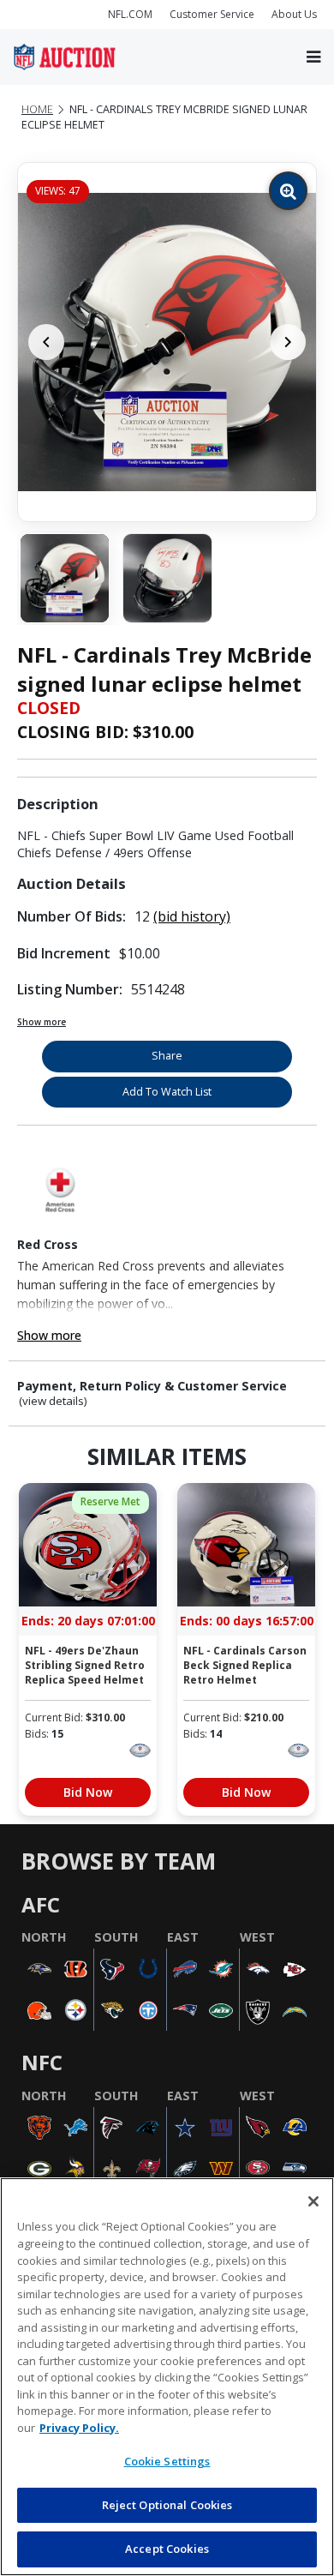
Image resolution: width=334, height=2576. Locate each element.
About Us (294, 14)
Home (37, 109)
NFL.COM (130, 14)
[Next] (288, 342)
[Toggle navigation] (313, 57)
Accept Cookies (167, 2549)
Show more (42, 1022)
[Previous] (46, 342)
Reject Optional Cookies (167, 2505)
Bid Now (88, 1792)
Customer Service (212, 14)
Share (167, 1056)
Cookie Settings (167, 2461)
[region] (167, 2377)
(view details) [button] (53, 1401)
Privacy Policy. (79, 2428)
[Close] (313, 2201)
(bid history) (192, 916)
